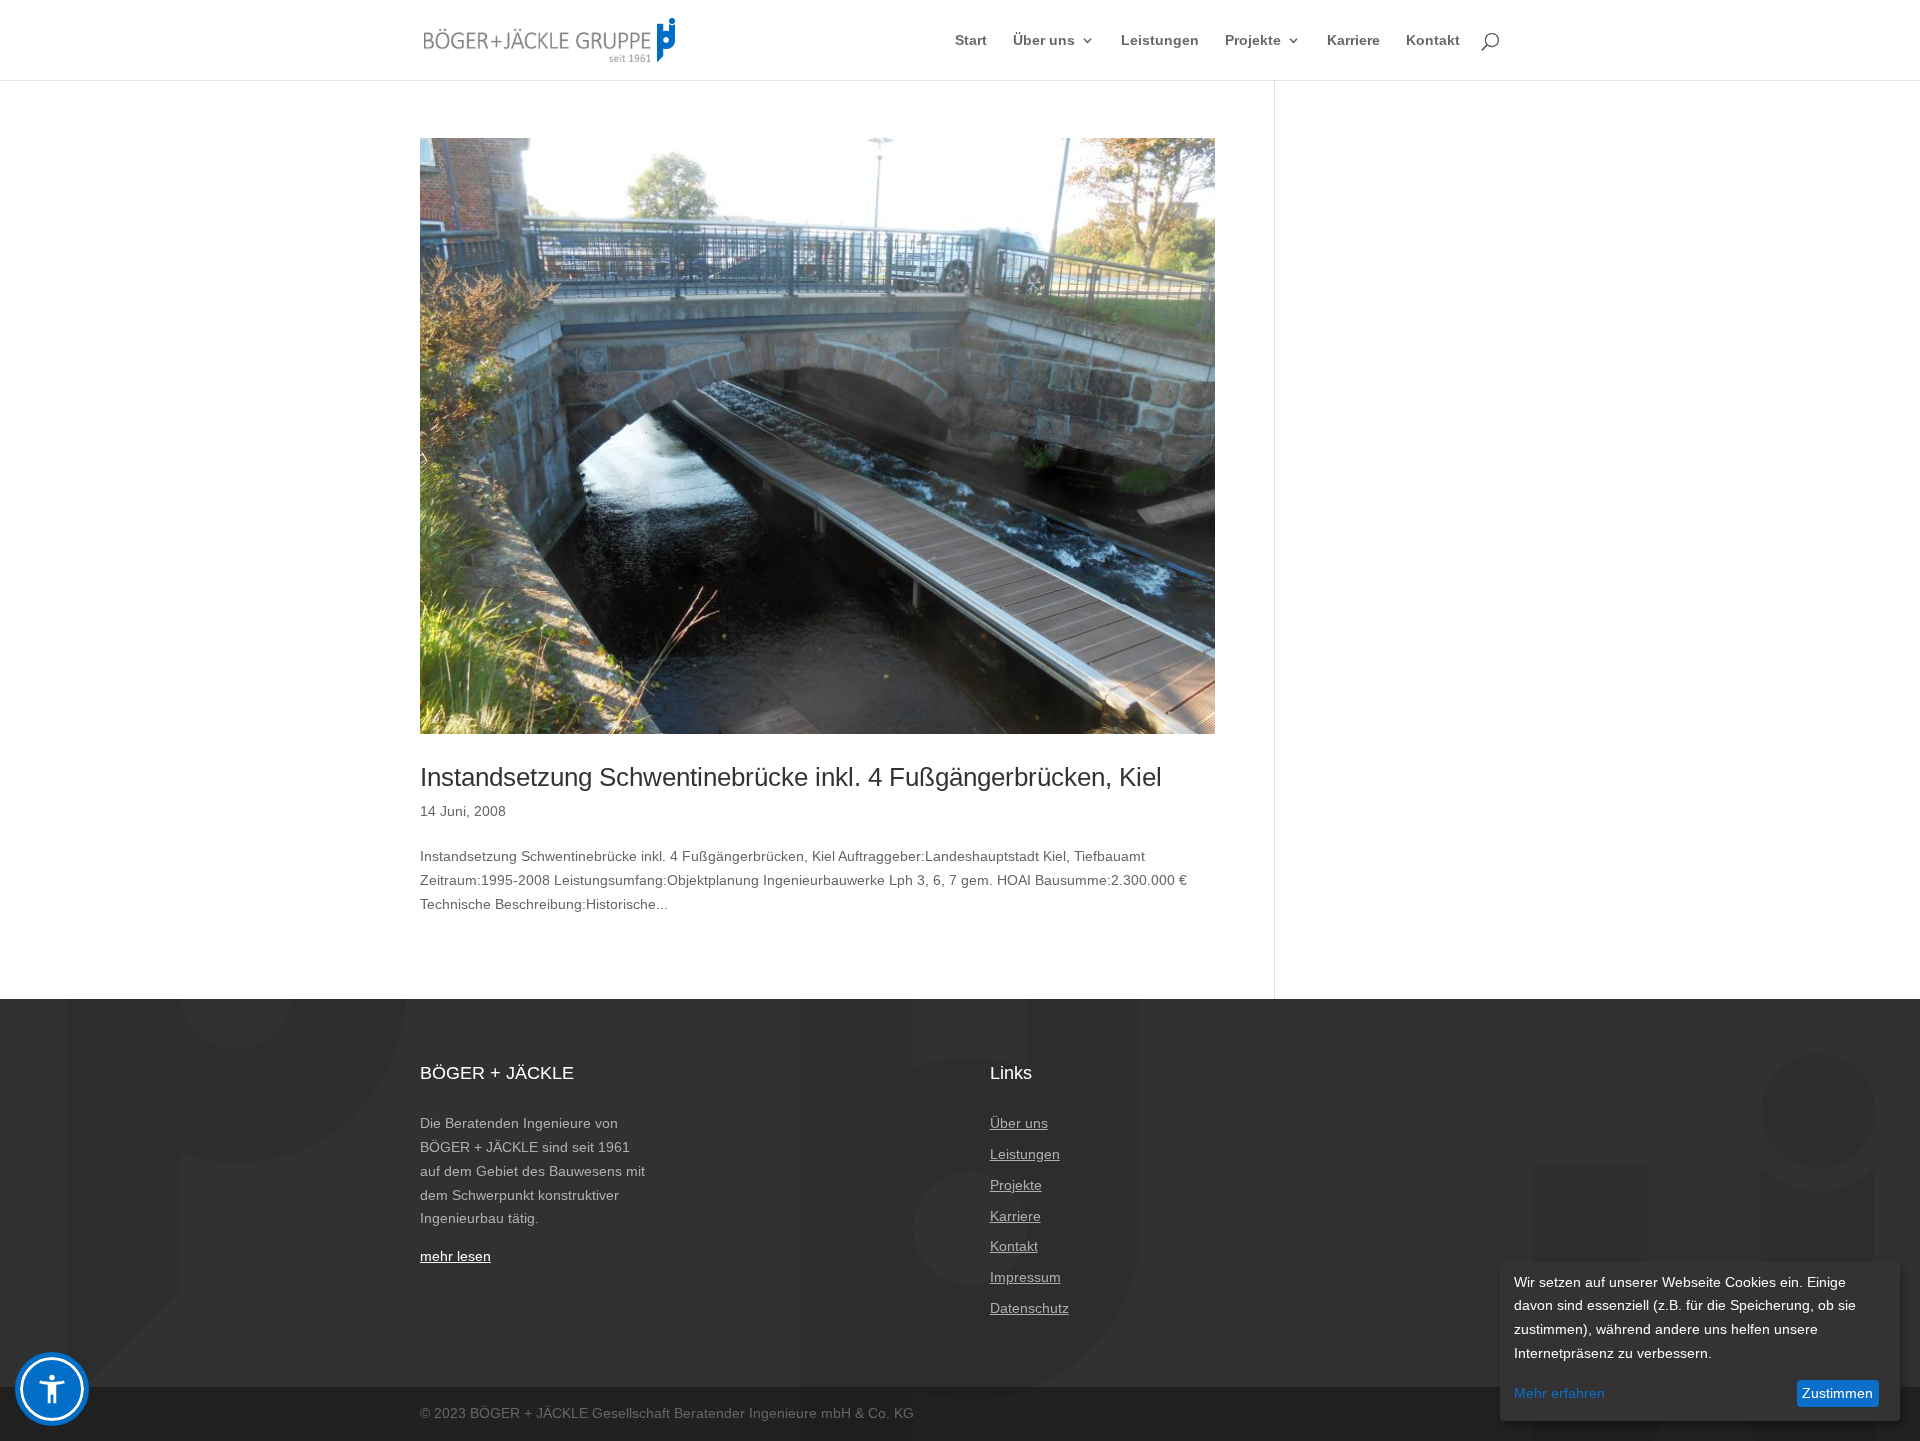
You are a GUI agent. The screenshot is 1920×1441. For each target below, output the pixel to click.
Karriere (1353, 40)
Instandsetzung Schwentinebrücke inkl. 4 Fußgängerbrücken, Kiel (791, 777)
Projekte (1253, 40)
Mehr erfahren (1559, 1393)
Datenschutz (1029, 1308)
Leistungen (1160, 40)
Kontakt (1433, 40)
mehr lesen (455, 1256)
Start (971, 40)
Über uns (1044, 40)
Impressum (1025, 1277)
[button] (52, 1389)
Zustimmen (1837, 1393)
